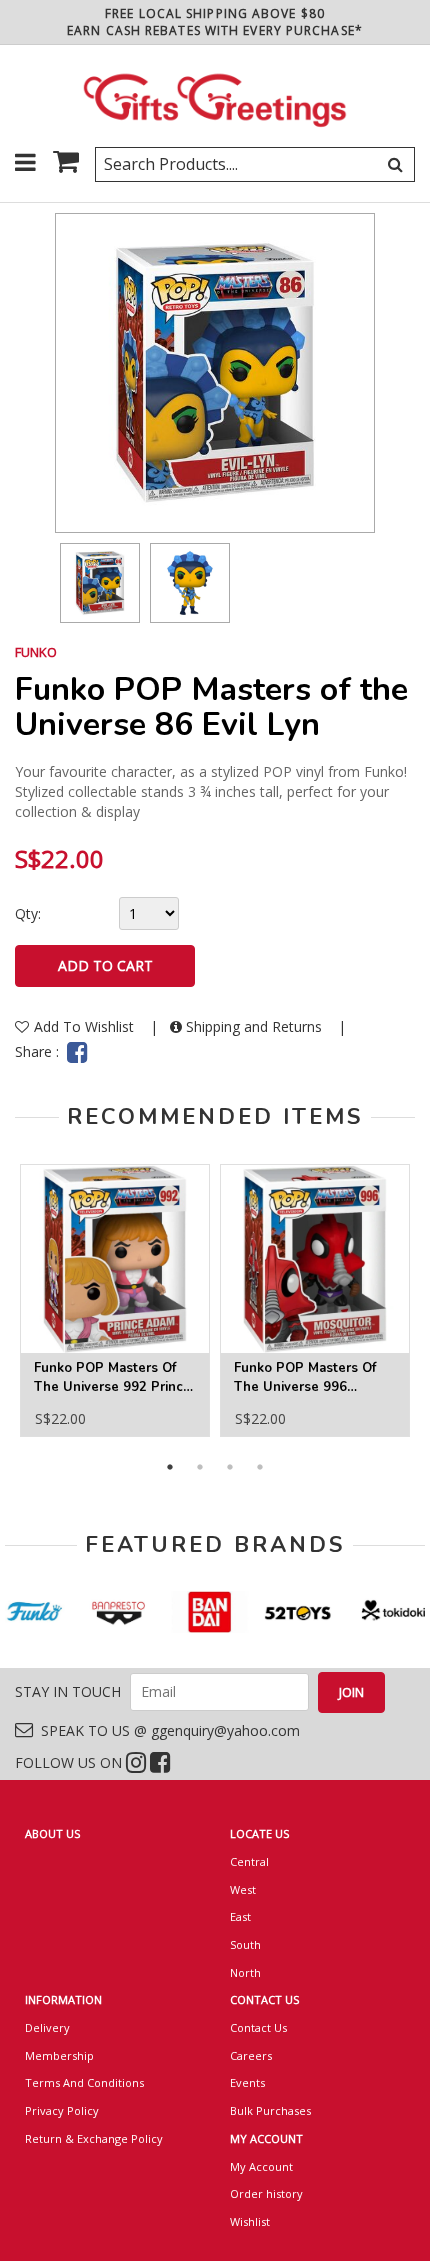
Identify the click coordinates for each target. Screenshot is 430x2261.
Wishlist (250, 2221)
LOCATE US (259, 1833)
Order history (266, 2193)
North (245, 1972)
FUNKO (36, 652)
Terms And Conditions (84, 2082)
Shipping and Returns (254, 1026)
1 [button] (170, 1467)
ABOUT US (52, 1833)
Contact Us (258, 2027)
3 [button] (230, 1467)
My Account (261, 2166)
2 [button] (200, 1467)
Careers (251, 2055)
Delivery (47, 2027)
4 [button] (260, 1467)
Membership (59, 2055)
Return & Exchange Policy (94, 2138)
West (243, 1889)
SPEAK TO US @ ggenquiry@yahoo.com (166, 1730)
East (240, 1916)
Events (247, 2082)
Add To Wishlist (86, 1026)
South (245, 1944)
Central (249, 1861)
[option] (100, 583)
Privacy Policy (62, 2110)
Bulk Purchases (270, 2110)
